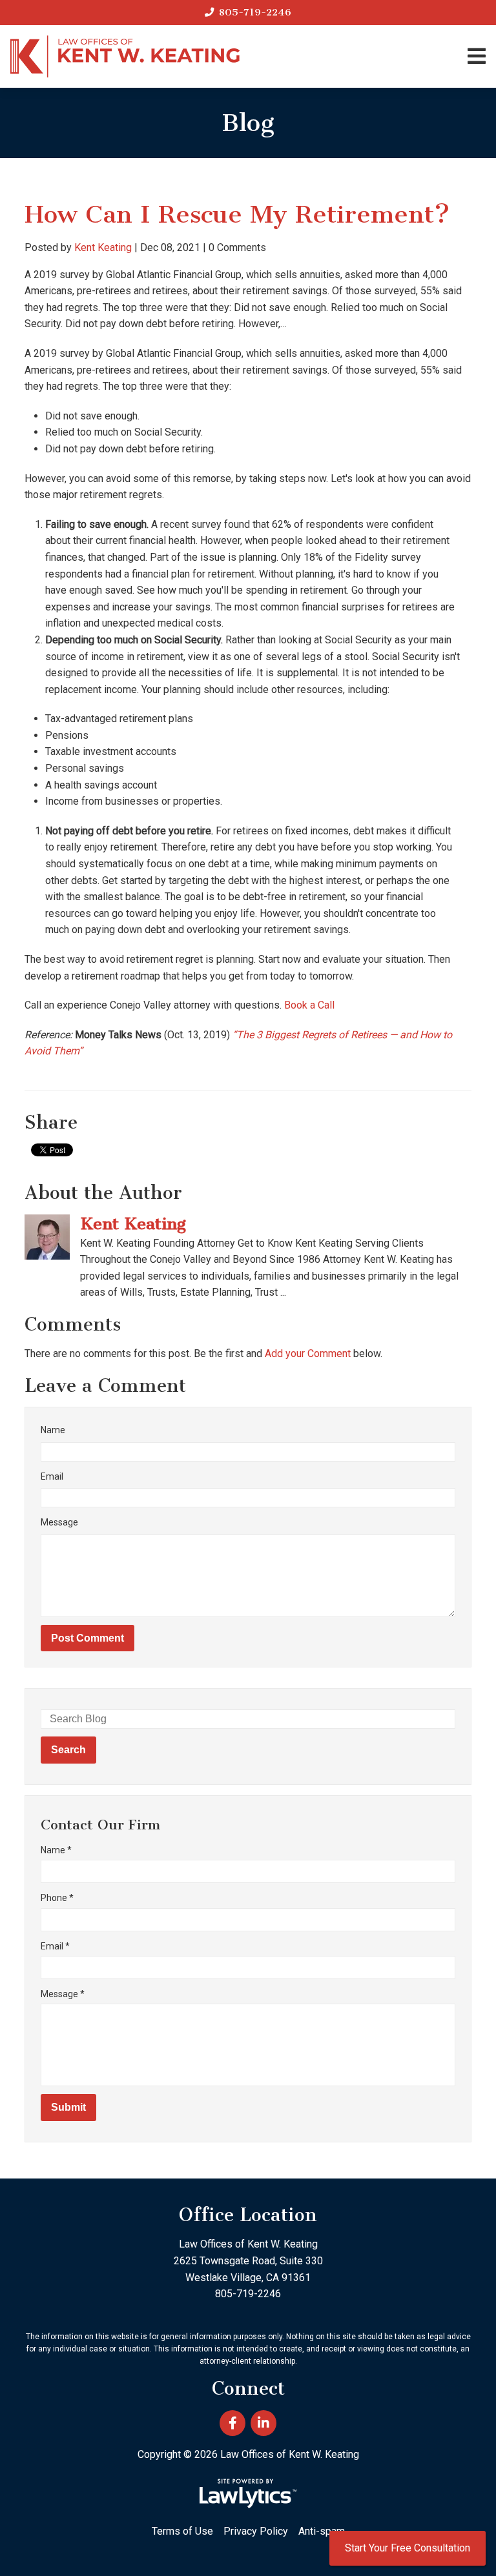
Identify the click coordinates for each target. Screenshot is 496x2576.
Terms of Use (182, 2531)
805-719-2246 (255, 12)
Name (53, 1430)
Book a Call (309, 1005)
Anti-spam (322, 2531)
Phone (57, 1898)
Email (52, 1476)
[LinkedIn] (263, 2423)
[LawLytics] (248, 2493)
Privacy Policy (256, 2531)
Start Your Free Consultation (408, 2548)
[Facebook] (232, 2423)
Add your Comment (308, 1353)
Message (59, 1522)
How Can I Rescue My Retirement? (237, 214)
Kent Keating (103, 247)
